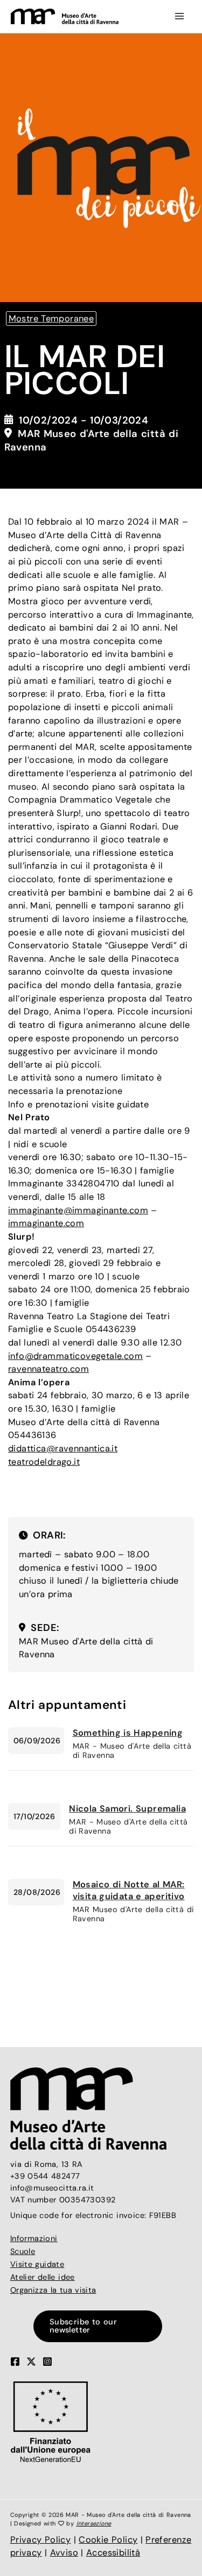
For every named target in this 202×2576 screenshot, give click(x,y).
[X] (31, 2362)
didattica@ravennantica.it (63, 1448)
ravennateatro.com (48, 1369)
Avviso (64, 2553)
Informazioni (34, 2239)
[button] (101, 2326)
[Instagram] (47, 2362)
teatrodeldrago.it (44, 1462)
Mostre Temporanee (51, 319)
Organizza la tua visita (53, 2290)
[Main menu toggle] (179, 16)
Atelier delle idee (43, 2277)
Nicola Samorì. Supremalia (127, 1809)
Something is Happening (128, 1733)
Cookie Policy (108, 2540)
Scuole (23, 2252)
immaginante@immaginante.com (78, 1210)
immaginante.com (46, 1223)
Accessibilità (113, 2553)
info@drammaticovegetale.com (75, 1356)
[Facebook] (15, 2362)
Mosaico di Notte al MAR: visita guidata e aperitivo (129, 1890)
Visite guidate (37, 2264)
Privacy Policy (41, 2540)
